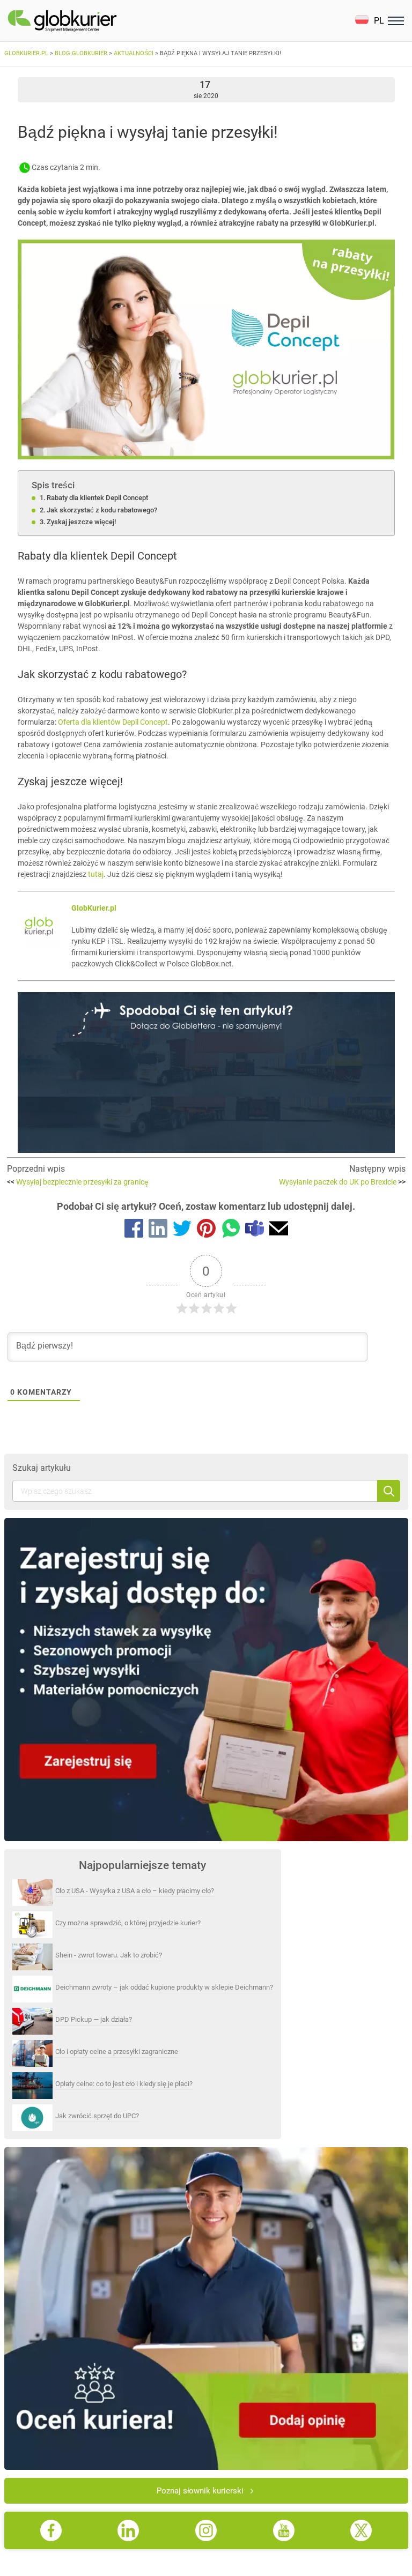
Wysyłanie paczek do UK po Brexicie (342, 1182)
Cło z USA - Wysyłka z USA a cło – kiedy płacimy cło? (135, 1891)
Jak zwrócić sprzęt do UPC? (97, 2116)
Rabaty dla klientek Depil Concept (97, 498)
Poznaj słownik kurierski (200, 2491)
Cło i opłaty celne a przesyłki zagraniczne (117, 2052)
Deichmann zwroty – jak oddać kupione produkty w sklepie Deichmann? (164, 1987)
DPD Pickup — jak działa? (94, 2019)
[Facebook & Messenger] (134, 1230)
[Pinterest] (206, 1230)
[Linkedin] (158, 1230)
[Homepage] (87, 21)
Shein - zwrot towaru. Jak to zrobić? (109, 1955)
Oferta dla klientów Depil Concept (113, 722)
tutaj (96, 874)
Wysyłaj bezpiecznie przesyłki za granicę (78, 1182)
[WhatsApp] (230, 1230)
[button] (369, 21)
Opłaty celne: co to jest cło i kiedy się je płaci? (124, 2084)
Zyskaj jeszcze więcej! (81, 522)
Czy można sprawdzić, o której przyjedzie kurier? (128, 1923)
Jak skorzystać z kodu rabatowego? (102, 510)
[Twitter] (182, 1230)
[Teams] (255, 1230)
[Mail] (279, 1230)
